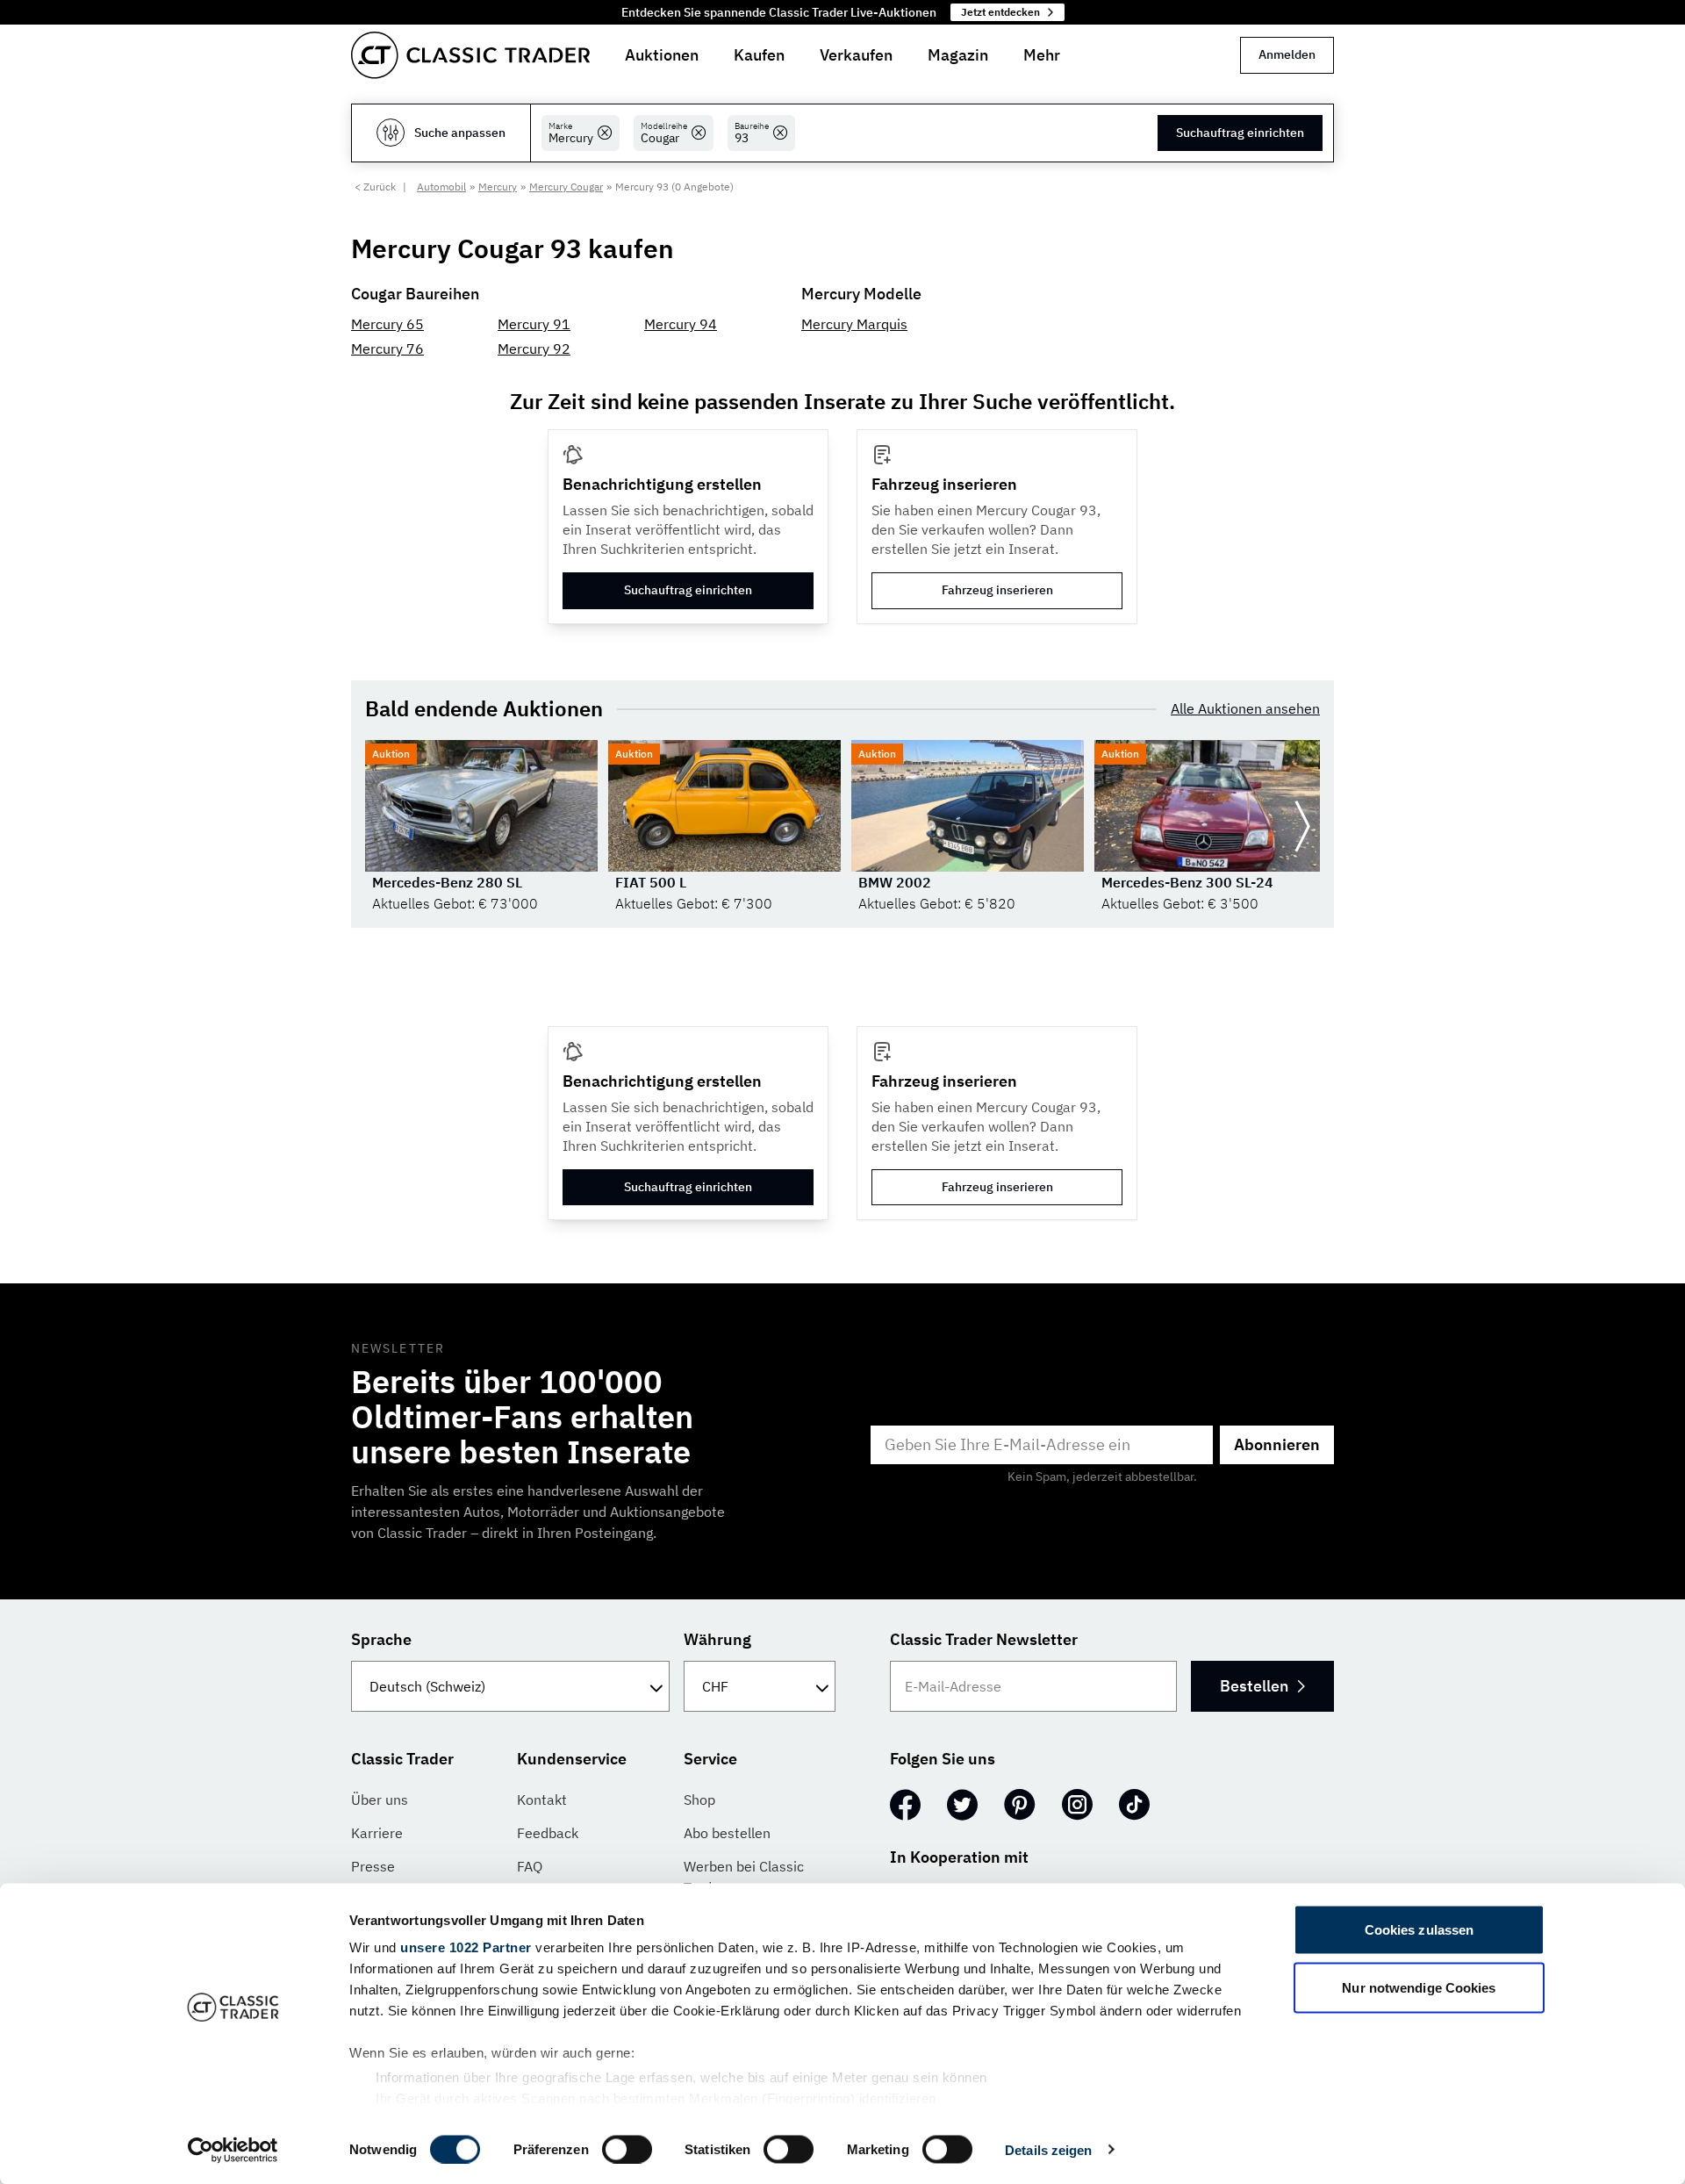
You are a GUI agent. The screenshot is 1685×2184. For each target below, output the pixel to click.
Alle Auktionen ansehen (1245, 708)
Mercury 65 (387, 324)
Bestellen (1254, 1686)
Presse (373, 1866)
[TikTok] (1134, 1805)
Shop (699, 1800)
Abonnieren (1277, 1444)
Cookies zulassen (1420, 1930)
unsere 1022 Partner (466, 1947)
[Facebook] (905, 1805)
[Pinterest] (1020, 1805)
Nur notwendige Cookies (1419, 1987)
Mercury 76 (387, 348)
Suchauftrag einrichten (1240, 133)
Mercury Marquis (854, 324)
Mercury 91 (534, 324)
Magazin (958, 55)
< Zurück (375, 187)
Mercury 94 (681, 324)
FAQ (530, 1866)
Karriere (377, 1833)
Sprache (381, 1639)
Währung (717, 1639)
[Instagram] (1077, 1805)
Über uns (380, 1800)
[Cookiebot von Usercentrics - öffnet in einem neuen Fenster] (233, 2150)
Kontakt (542, 1800)
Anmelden (1287, 54)
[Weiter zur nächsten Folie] (1302, 827)
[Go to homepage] (470, 55)
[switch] (627, 2149)
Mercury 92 (534, 348)
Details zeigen (1048, 2149)
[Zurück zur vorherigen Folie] (383, 827)
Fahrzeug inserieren (997, 590)
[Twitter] (962, 1805)
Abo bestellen (727, 1833)
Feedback (548, 1833)
